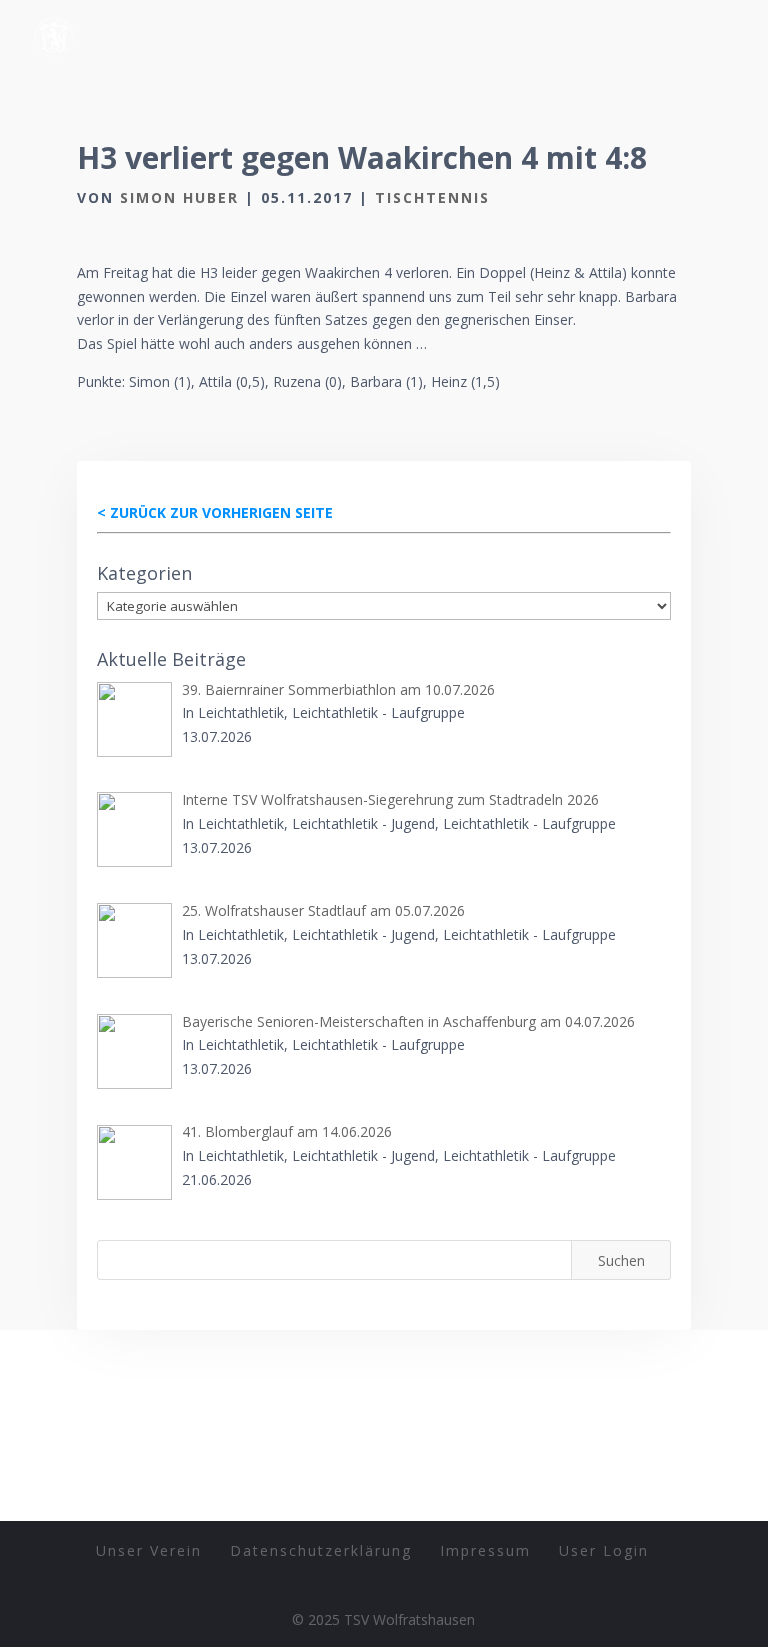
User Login (604, 1550)
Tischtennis (432, 197)
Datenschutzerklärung (321, 1550)
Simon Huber (179, 197)
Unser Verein (149, 1550)
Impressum (485, 1550)
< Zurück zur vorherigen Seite (215, 512)
